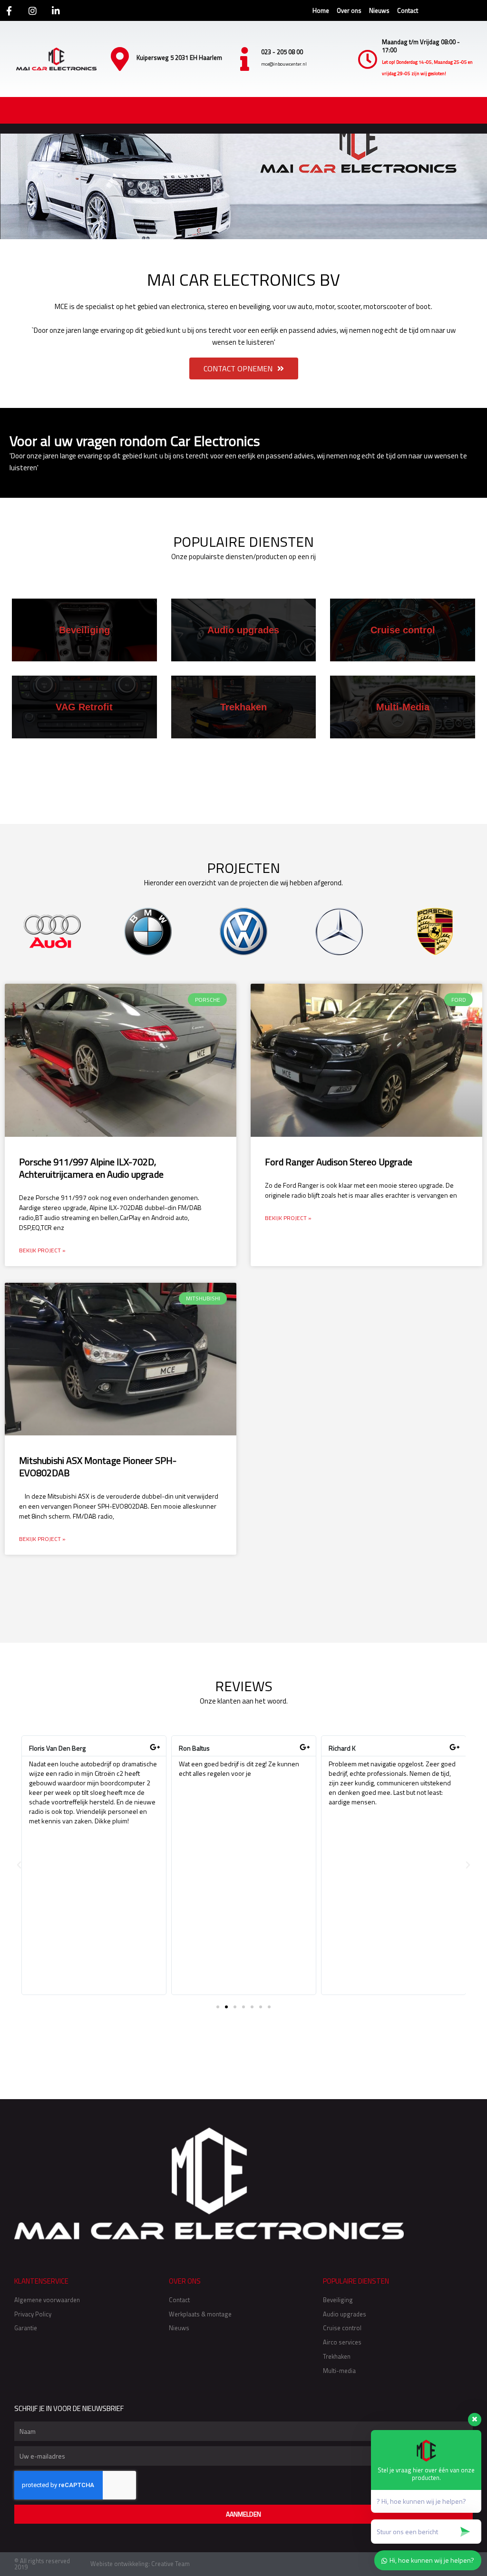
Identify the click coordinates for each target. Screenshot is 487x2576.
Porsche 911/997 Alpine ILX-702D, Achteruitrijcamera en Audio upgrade (91, 1168)
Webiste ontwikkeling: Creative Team (140, 2564)
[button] (19, 1865)
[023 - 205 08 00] (244, 59)
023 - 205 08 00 (282, 52)
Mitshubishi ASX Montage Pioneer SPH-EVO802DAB (98, 1467)
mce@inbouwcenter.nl (284, 64)
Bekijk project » (42, 1250)
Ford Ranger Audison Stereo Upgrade (339, 1162)
